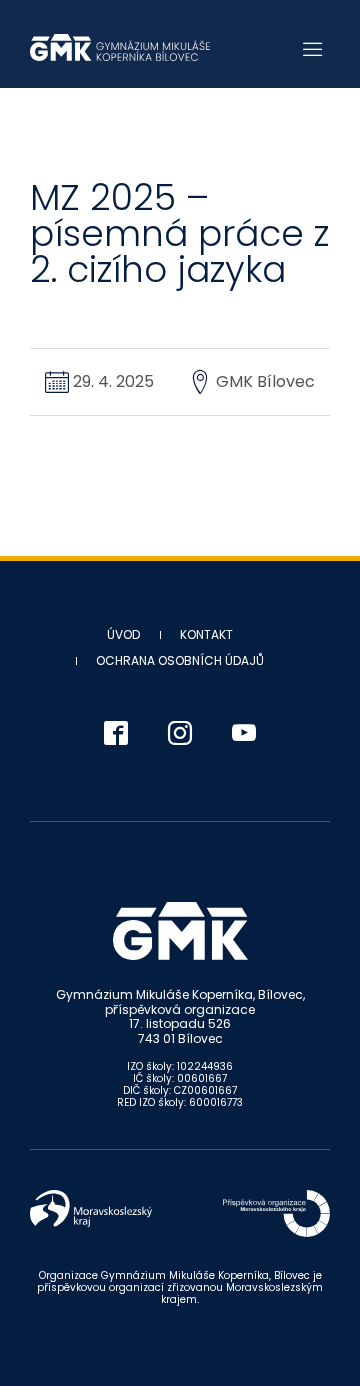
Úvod (123, 634)
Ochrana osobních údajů (180, 660)
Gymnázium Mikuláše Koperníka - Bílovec (120, 47)
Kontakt (206, 634)
